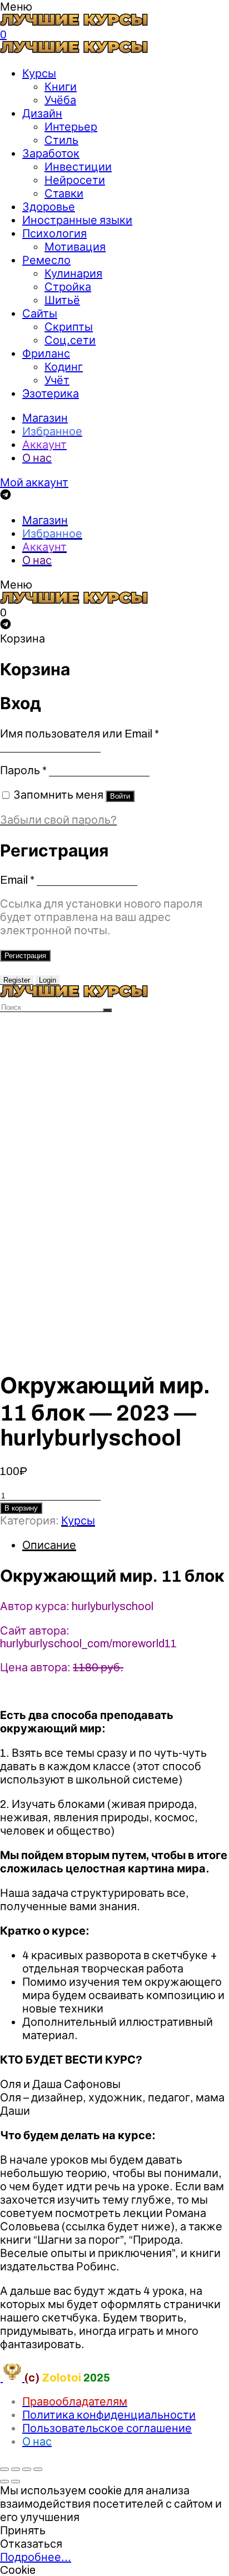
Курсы (39, 73)
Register (17, 980)
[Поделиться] (16, 2469)
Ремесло (46, 260)
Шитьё (62, 300)
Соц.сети (70, 340)
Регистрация (25, 956)
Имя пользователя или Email (79, 734)
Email (17, 880)
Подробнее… (36, 2557)
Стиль (61, 140)
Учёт (57, 380)
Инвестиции (78, 167)
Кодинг (64, 367)
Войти (120, 796)
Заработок (51, 153)
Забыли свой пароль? (58, 820)
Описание (49, 1545)
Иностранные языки (77, 220)
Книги (61, 87)
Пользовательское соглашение (107, 2428)
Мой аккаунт (34, 482)
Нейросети (75, 180)
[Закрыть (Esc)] (4, 2469)
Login (48, 980)
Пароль (23, 770)
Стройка (68, 287)
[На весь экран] (27, 2469)
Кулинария (73, 273)
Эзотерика (51, 393)
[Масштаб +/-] (38, 2469)
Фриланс (46, 353)
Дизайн (42, 113)
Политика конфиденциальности (109, 2415)
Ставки (64, 193)
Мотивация (75, 247)
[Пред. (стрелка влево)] (4, 2482)
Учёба (60, 100)
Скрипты (69, 327)
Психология (54, 233)
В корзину (21, 1508)
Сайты (40, 313)
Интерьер (71, 127)
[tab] (126, 1545)
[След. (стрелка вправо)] (16, 2482)
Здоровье (49, 207)
